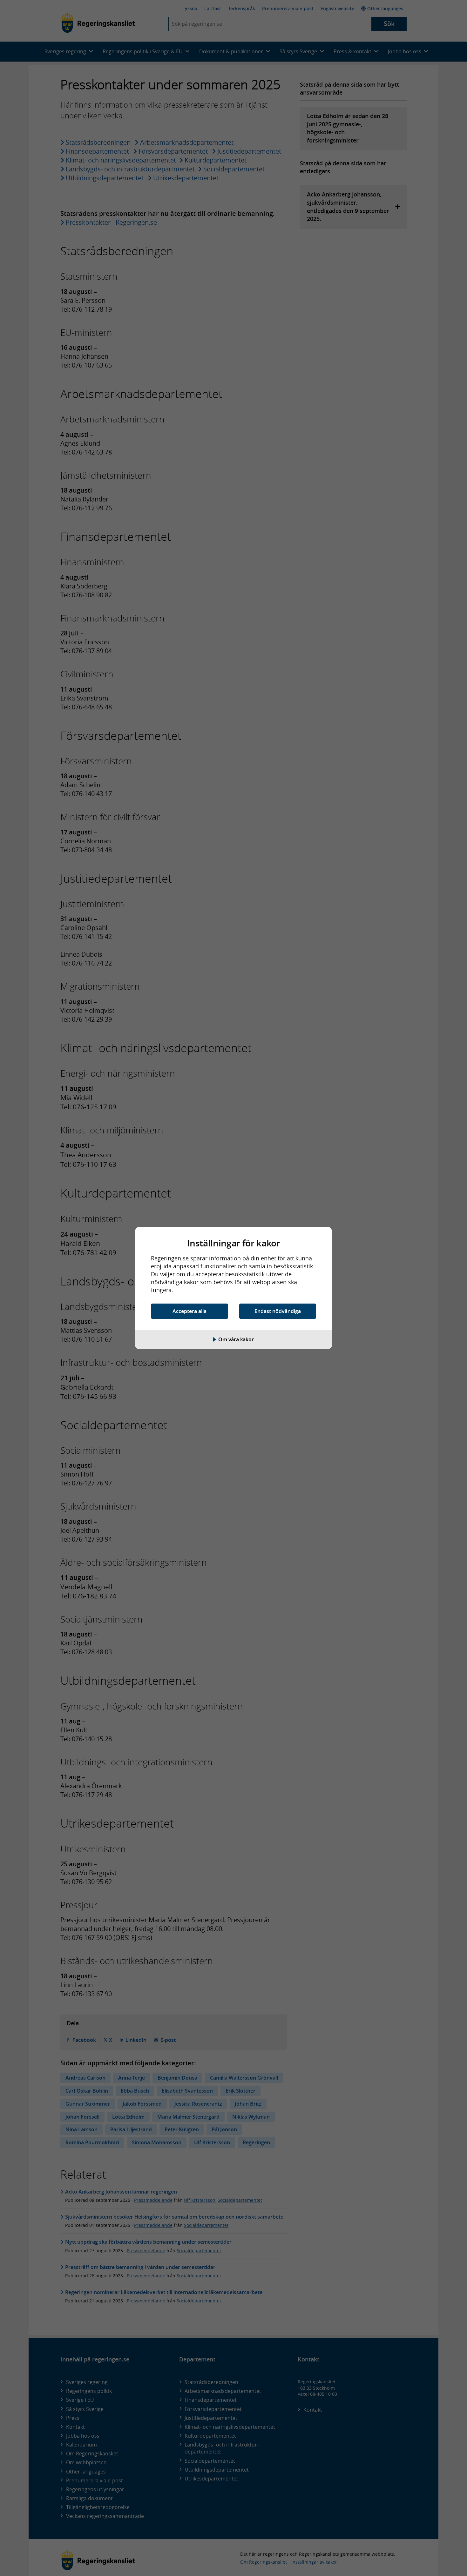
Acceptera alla (190, 1311)
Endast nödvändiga (278, 1311)
